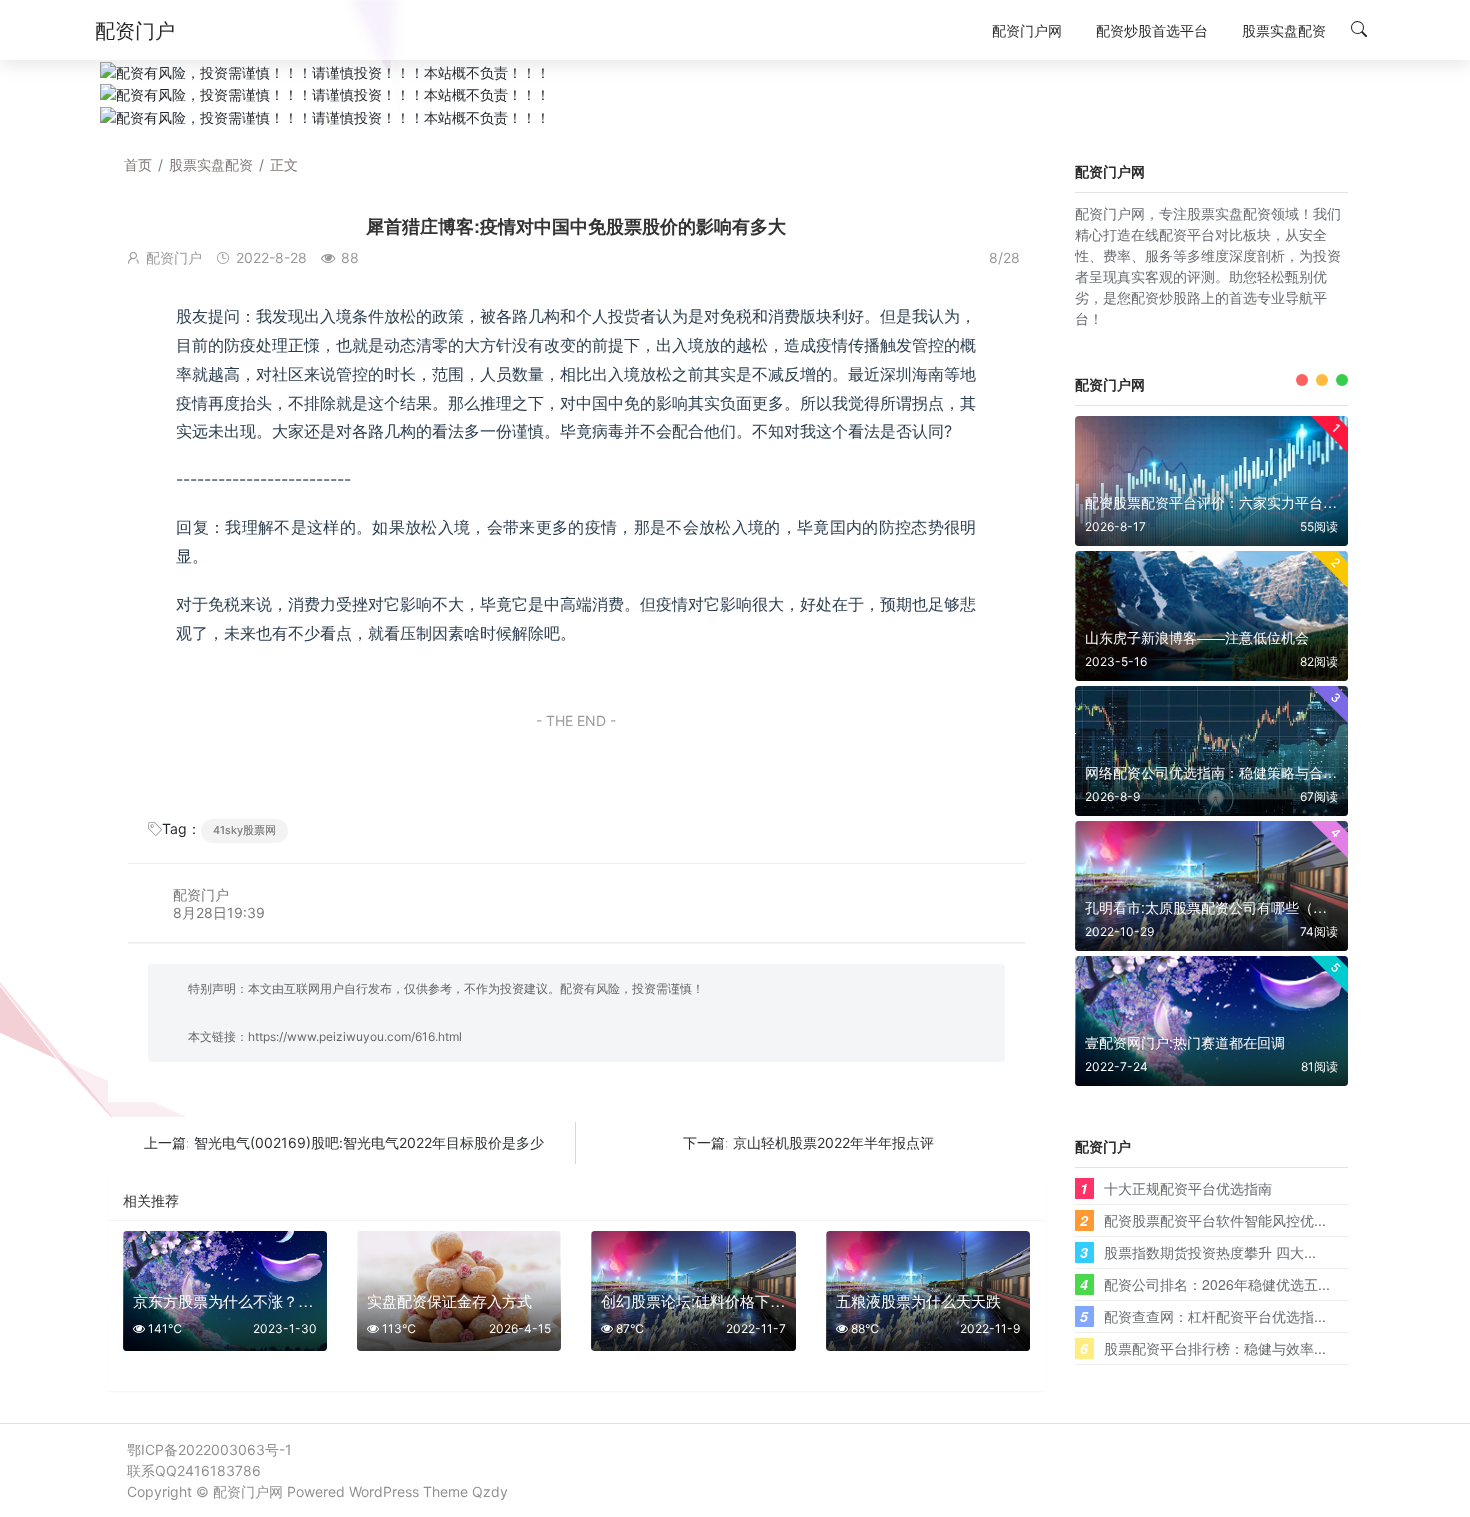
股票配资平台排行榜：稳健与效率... (1215, 1348)
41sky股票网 (244, 830)
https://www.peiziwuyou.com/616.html (355, 1036)
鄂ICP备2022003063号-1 (209, 1449)
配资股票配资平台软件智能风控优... (1215, 1220)
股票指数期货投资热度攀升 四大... (1210, 1252)
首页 (138, 164)
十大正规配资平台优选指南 (1188, 1188)
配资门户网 (248, 1491)
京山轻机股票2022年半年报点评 (833, 1142)
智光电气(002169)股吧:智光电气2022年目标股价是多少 (369, 1142)
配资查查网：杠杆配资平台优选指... (1215, 1316)
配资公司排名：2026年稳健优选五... (1217, 1284)
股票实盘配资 (211, 164)
